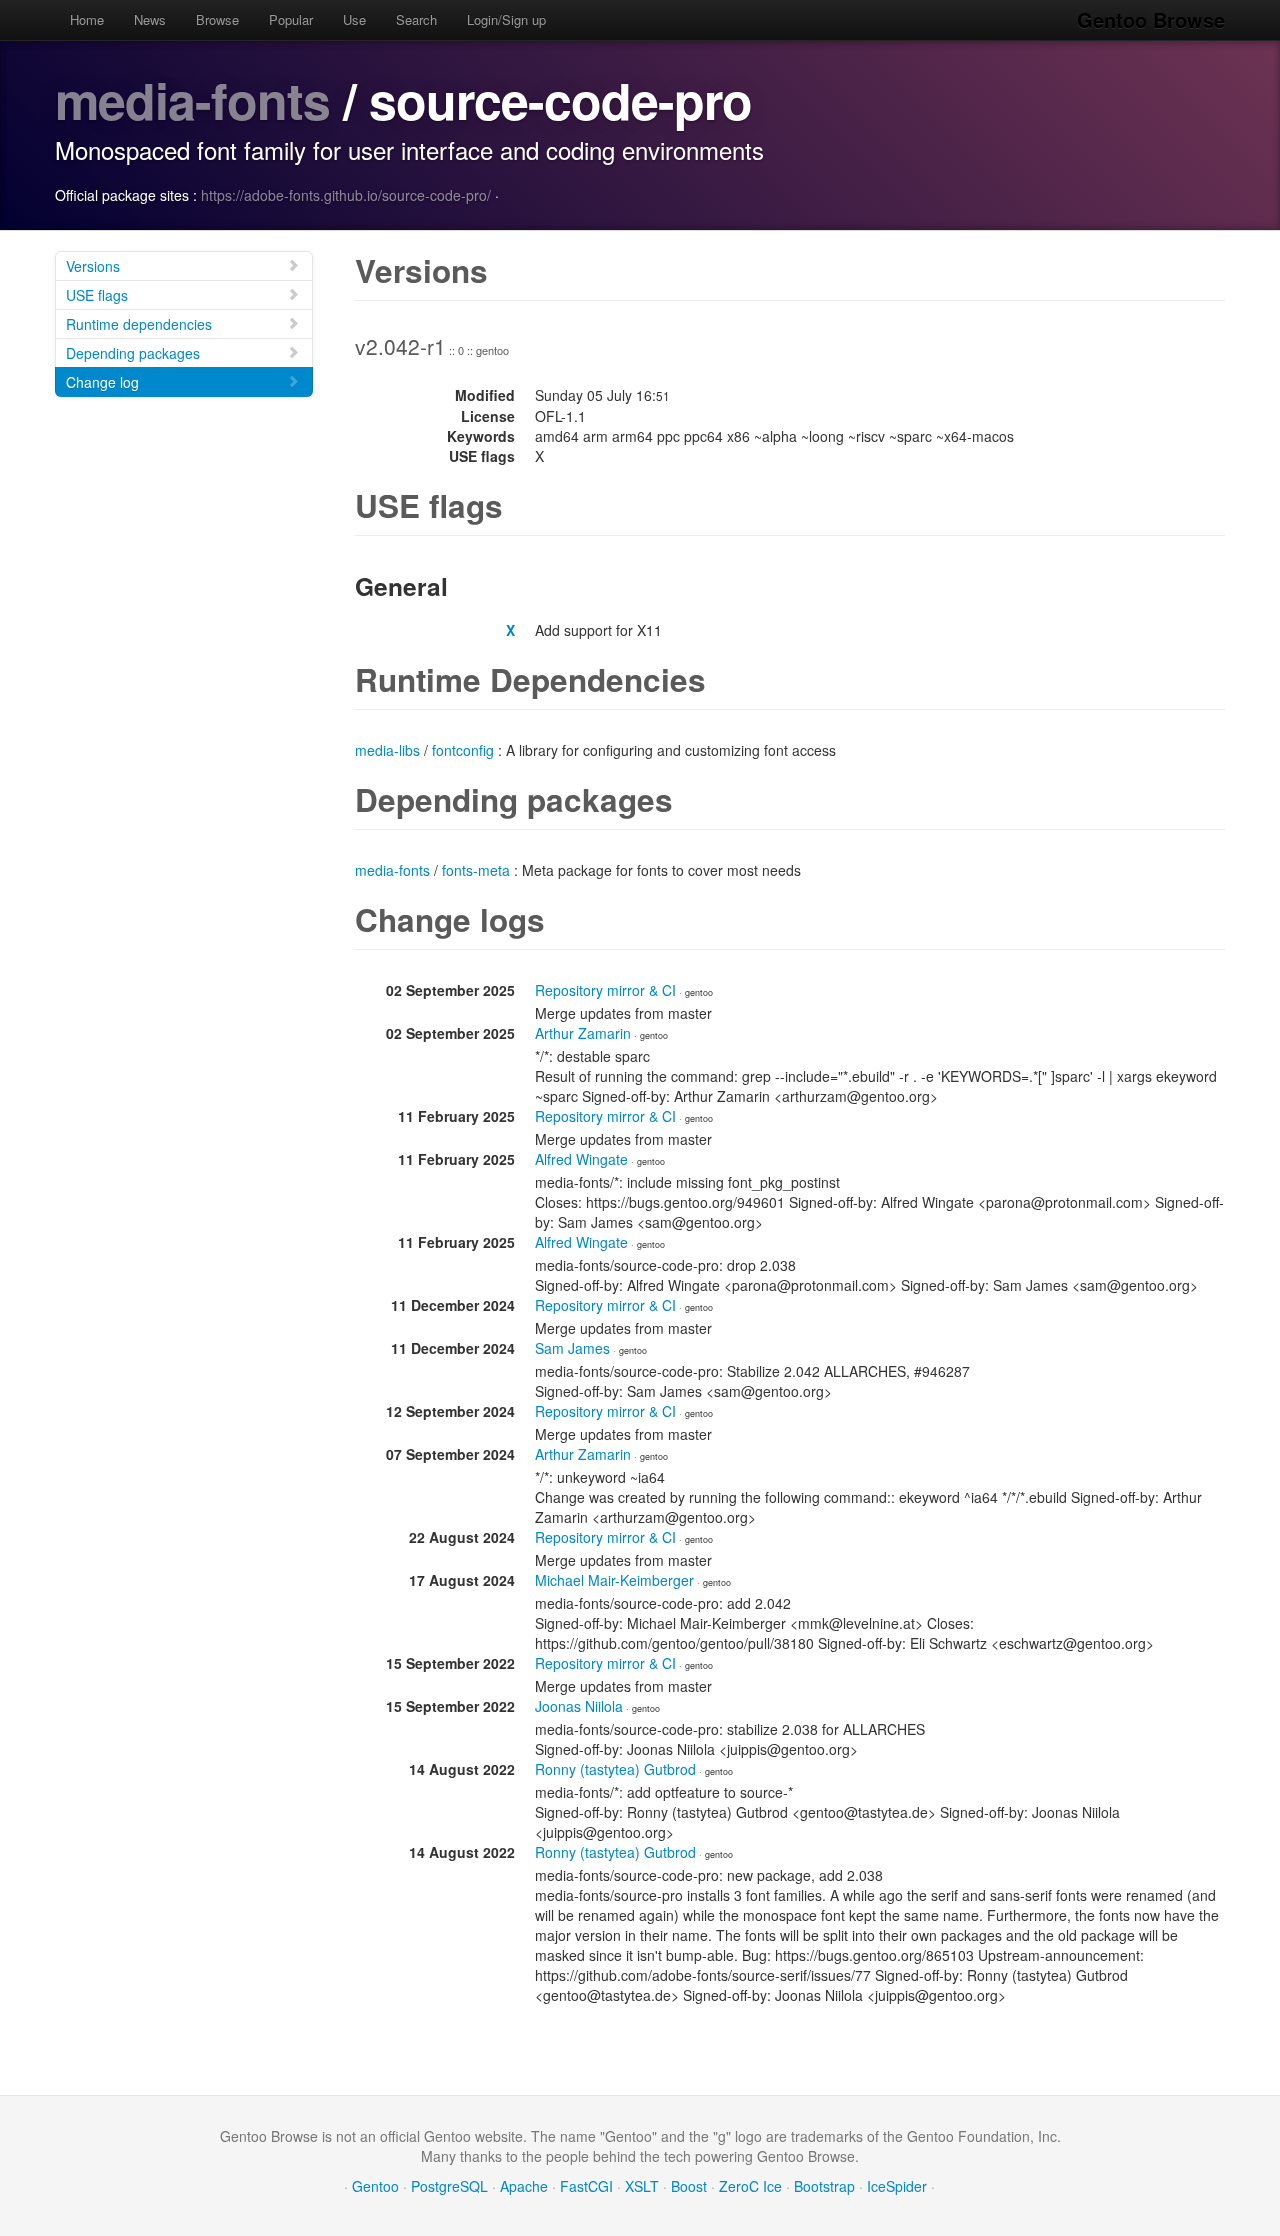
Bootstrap (824, 2186)
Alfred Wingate (581, 1159)
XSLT (642, 2186)
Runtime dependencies (139, 324)
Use (354, 19)
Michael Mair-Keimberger (614, 1580)
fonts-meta (476, 870)
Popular (291, 19)
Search (416, 19)
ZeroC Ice (750, 2186)
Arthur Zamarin (583, 1033)
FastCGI (586, 2186)
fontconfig (463, 750)
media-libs (387, 750)
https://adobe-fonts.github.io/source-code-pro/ (346, 195)
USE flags (97, 295)
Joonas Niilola (579, 1706)
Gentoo (375, 2186)
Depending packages (133, 353)
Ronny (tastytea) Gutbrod (615, 1769)
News (150, 19)
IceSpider (897, 2186)
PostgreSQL (449, 2186)
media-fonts (192, 99)
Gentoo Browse (1151, 19)
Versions (93, 266)
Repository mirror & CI (605, 990)
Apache (524, 2186)
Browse (217, 19)
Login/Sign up (506, 19)
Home (87, 19)
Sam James (572, 1348)
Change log (102, 382)
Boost (689, 2186)
